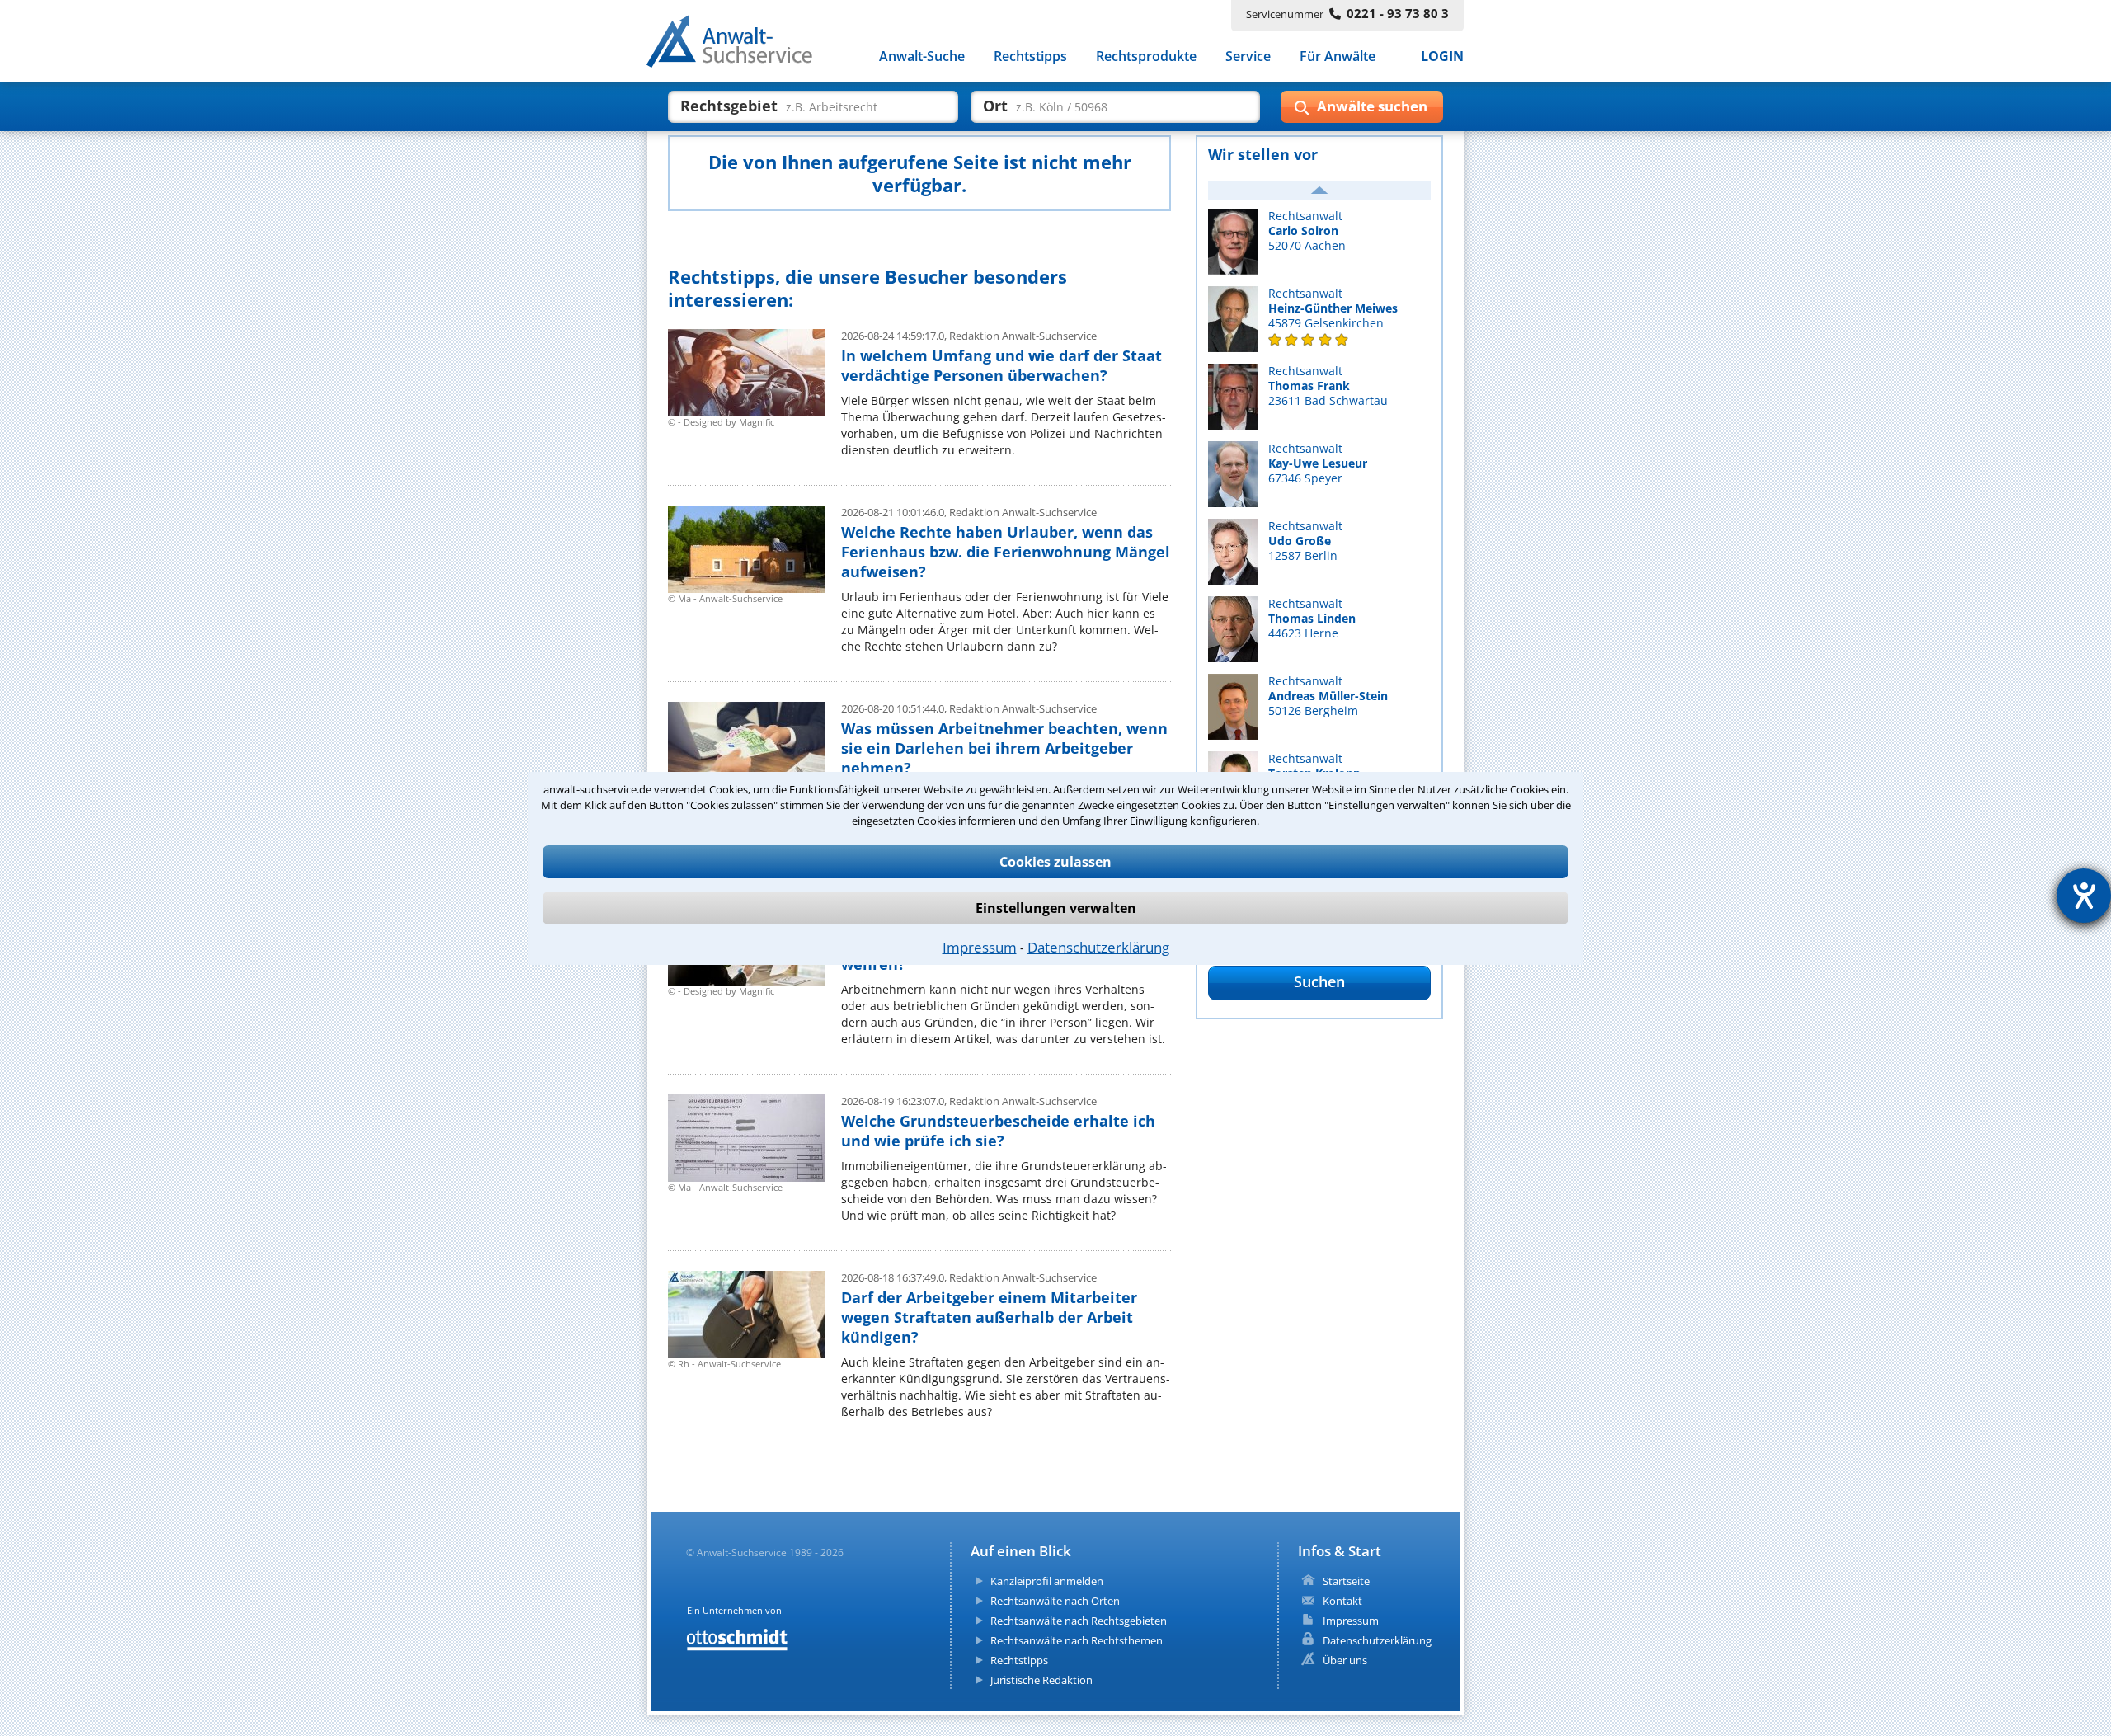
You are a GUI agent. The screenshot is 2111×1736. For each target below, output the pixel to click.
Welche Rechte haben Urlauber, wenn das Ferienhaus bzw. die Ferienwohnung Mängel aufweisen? (1006, 552)
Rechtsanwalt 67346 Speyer (1318, 463)
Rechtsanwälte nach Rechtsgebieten (1079, 1621)
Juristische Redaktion (1041, 1680)
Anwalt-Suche (922, 56)
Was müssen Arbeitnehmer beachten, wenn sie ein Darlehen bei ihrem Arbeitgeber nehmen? (1004, 748)
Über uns (1345, 1660)
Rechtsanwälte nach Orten (1055, 1601)
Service (1248, 56)
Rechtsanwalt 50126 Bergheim (1328, 696)
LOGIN (1442, 56)
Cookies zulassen (1055, 862)
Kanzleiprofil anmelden (1047, 1581)
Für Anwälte (1338, 56)
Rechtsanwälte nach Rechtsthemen (1077, 1640)
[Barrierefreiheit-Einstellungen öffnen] (2084, 896)
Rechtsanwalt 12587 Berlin (1305, 541)
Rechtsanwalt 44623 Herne (1312, 619)
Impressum (980, 947)
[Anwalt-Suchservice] (738, 45)
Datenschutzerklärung (1098, 947)
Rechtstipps (1030, 56)
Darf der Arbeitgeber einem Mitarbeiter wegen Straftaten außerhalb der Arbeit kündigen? (989, 1317)
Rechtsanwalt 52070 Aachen (1307, 231)
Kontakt (1342, 1601)
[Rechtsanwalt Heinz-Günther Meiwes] (1319, 340)
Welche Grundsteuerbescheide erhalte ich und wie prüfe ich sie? (998, 1131)
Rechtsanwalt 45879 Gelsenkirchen (1333, 308)
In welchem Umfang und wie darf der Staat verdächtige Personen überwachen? (1001, 365)
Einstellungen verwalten (1056, 908)
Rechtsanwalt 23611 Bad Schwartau (1328, 386)
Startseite (1346, 1581)
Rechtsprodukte (1146, 56)
